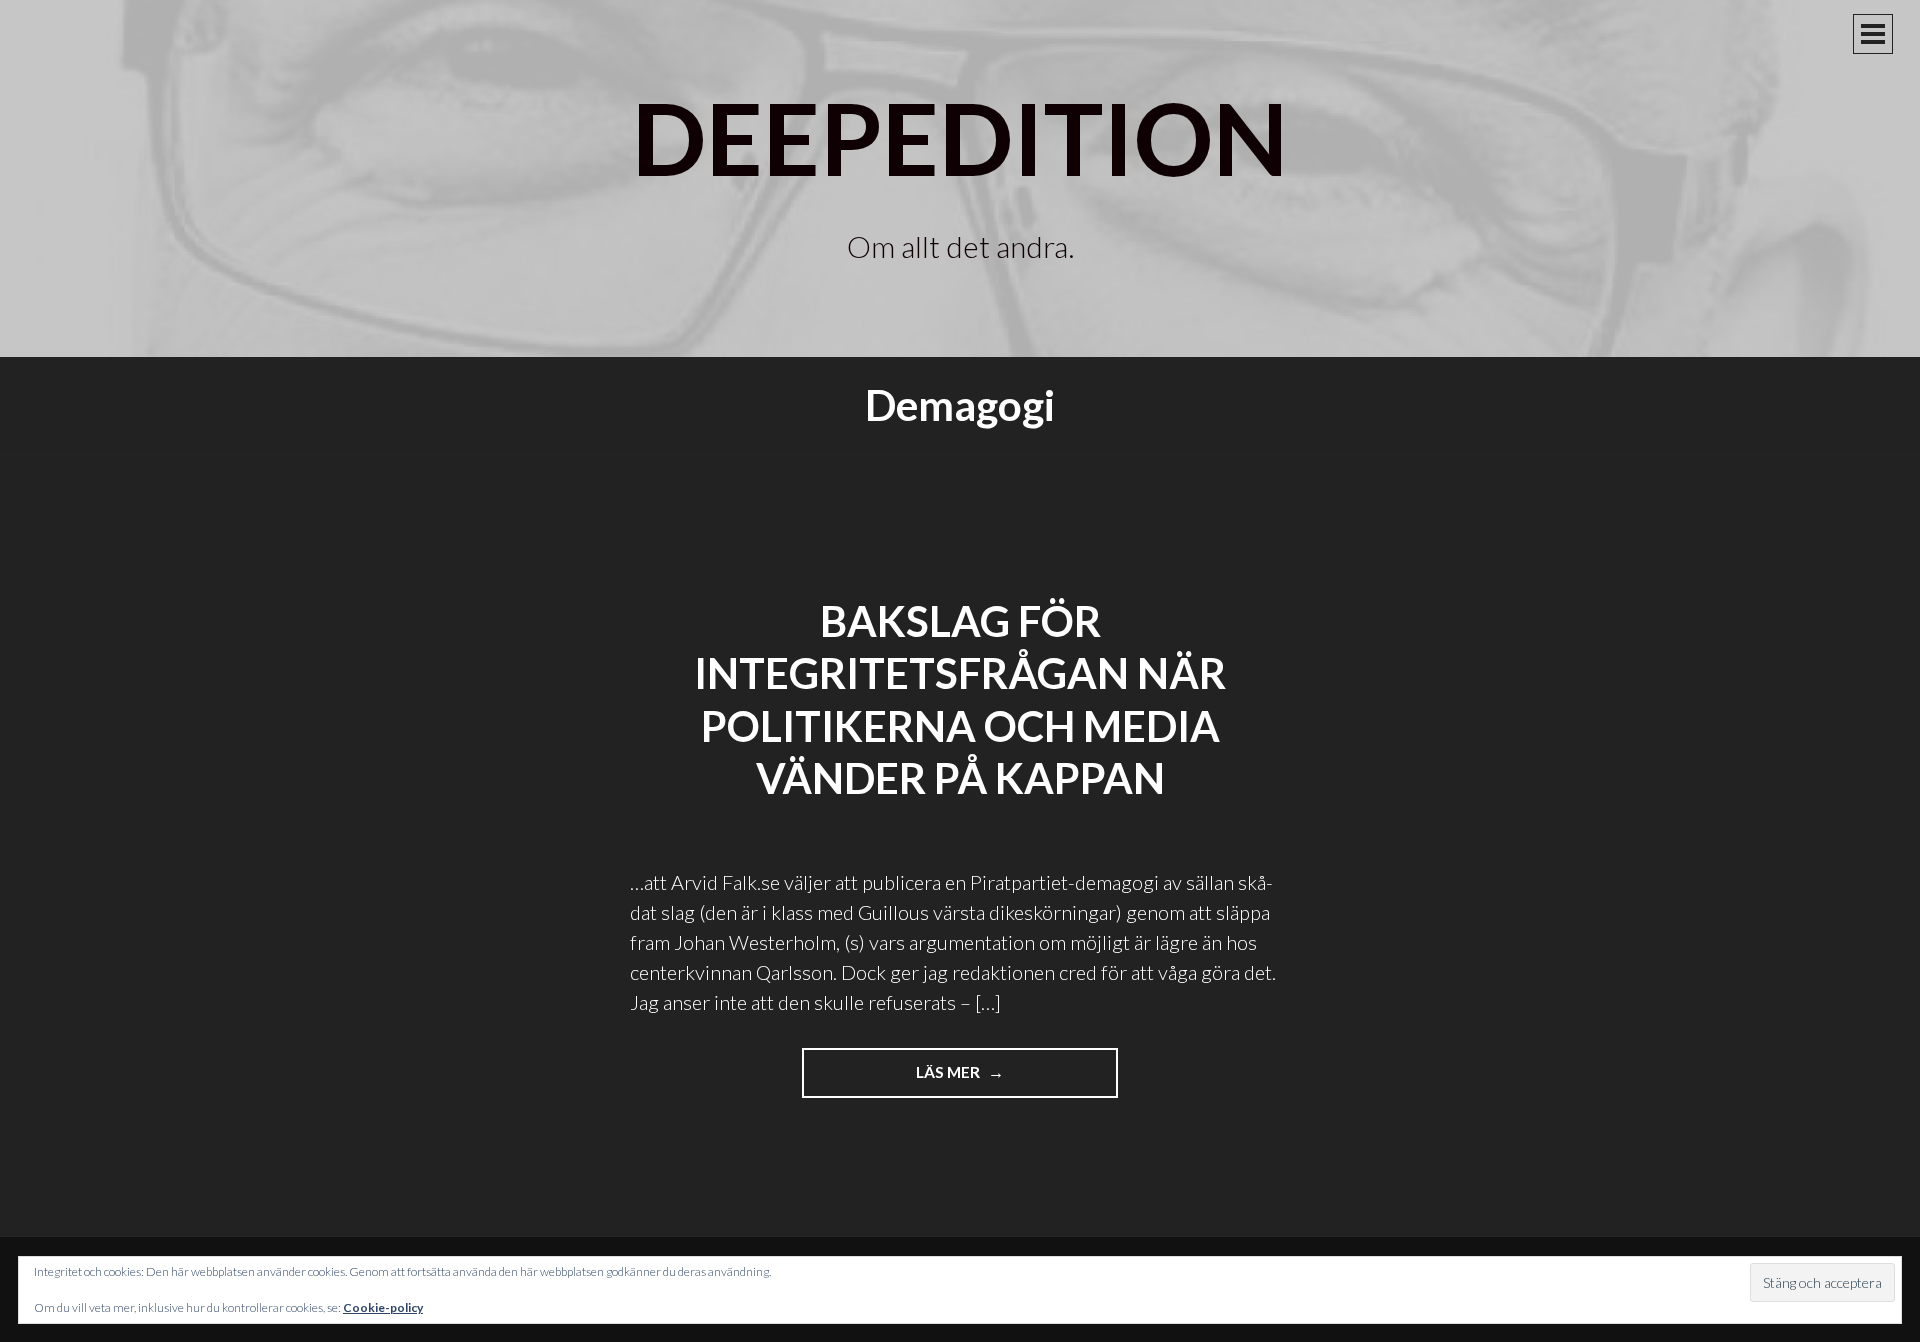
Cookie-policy (383, 1307)
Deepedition (960, 137)
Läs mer (975, 1080)
